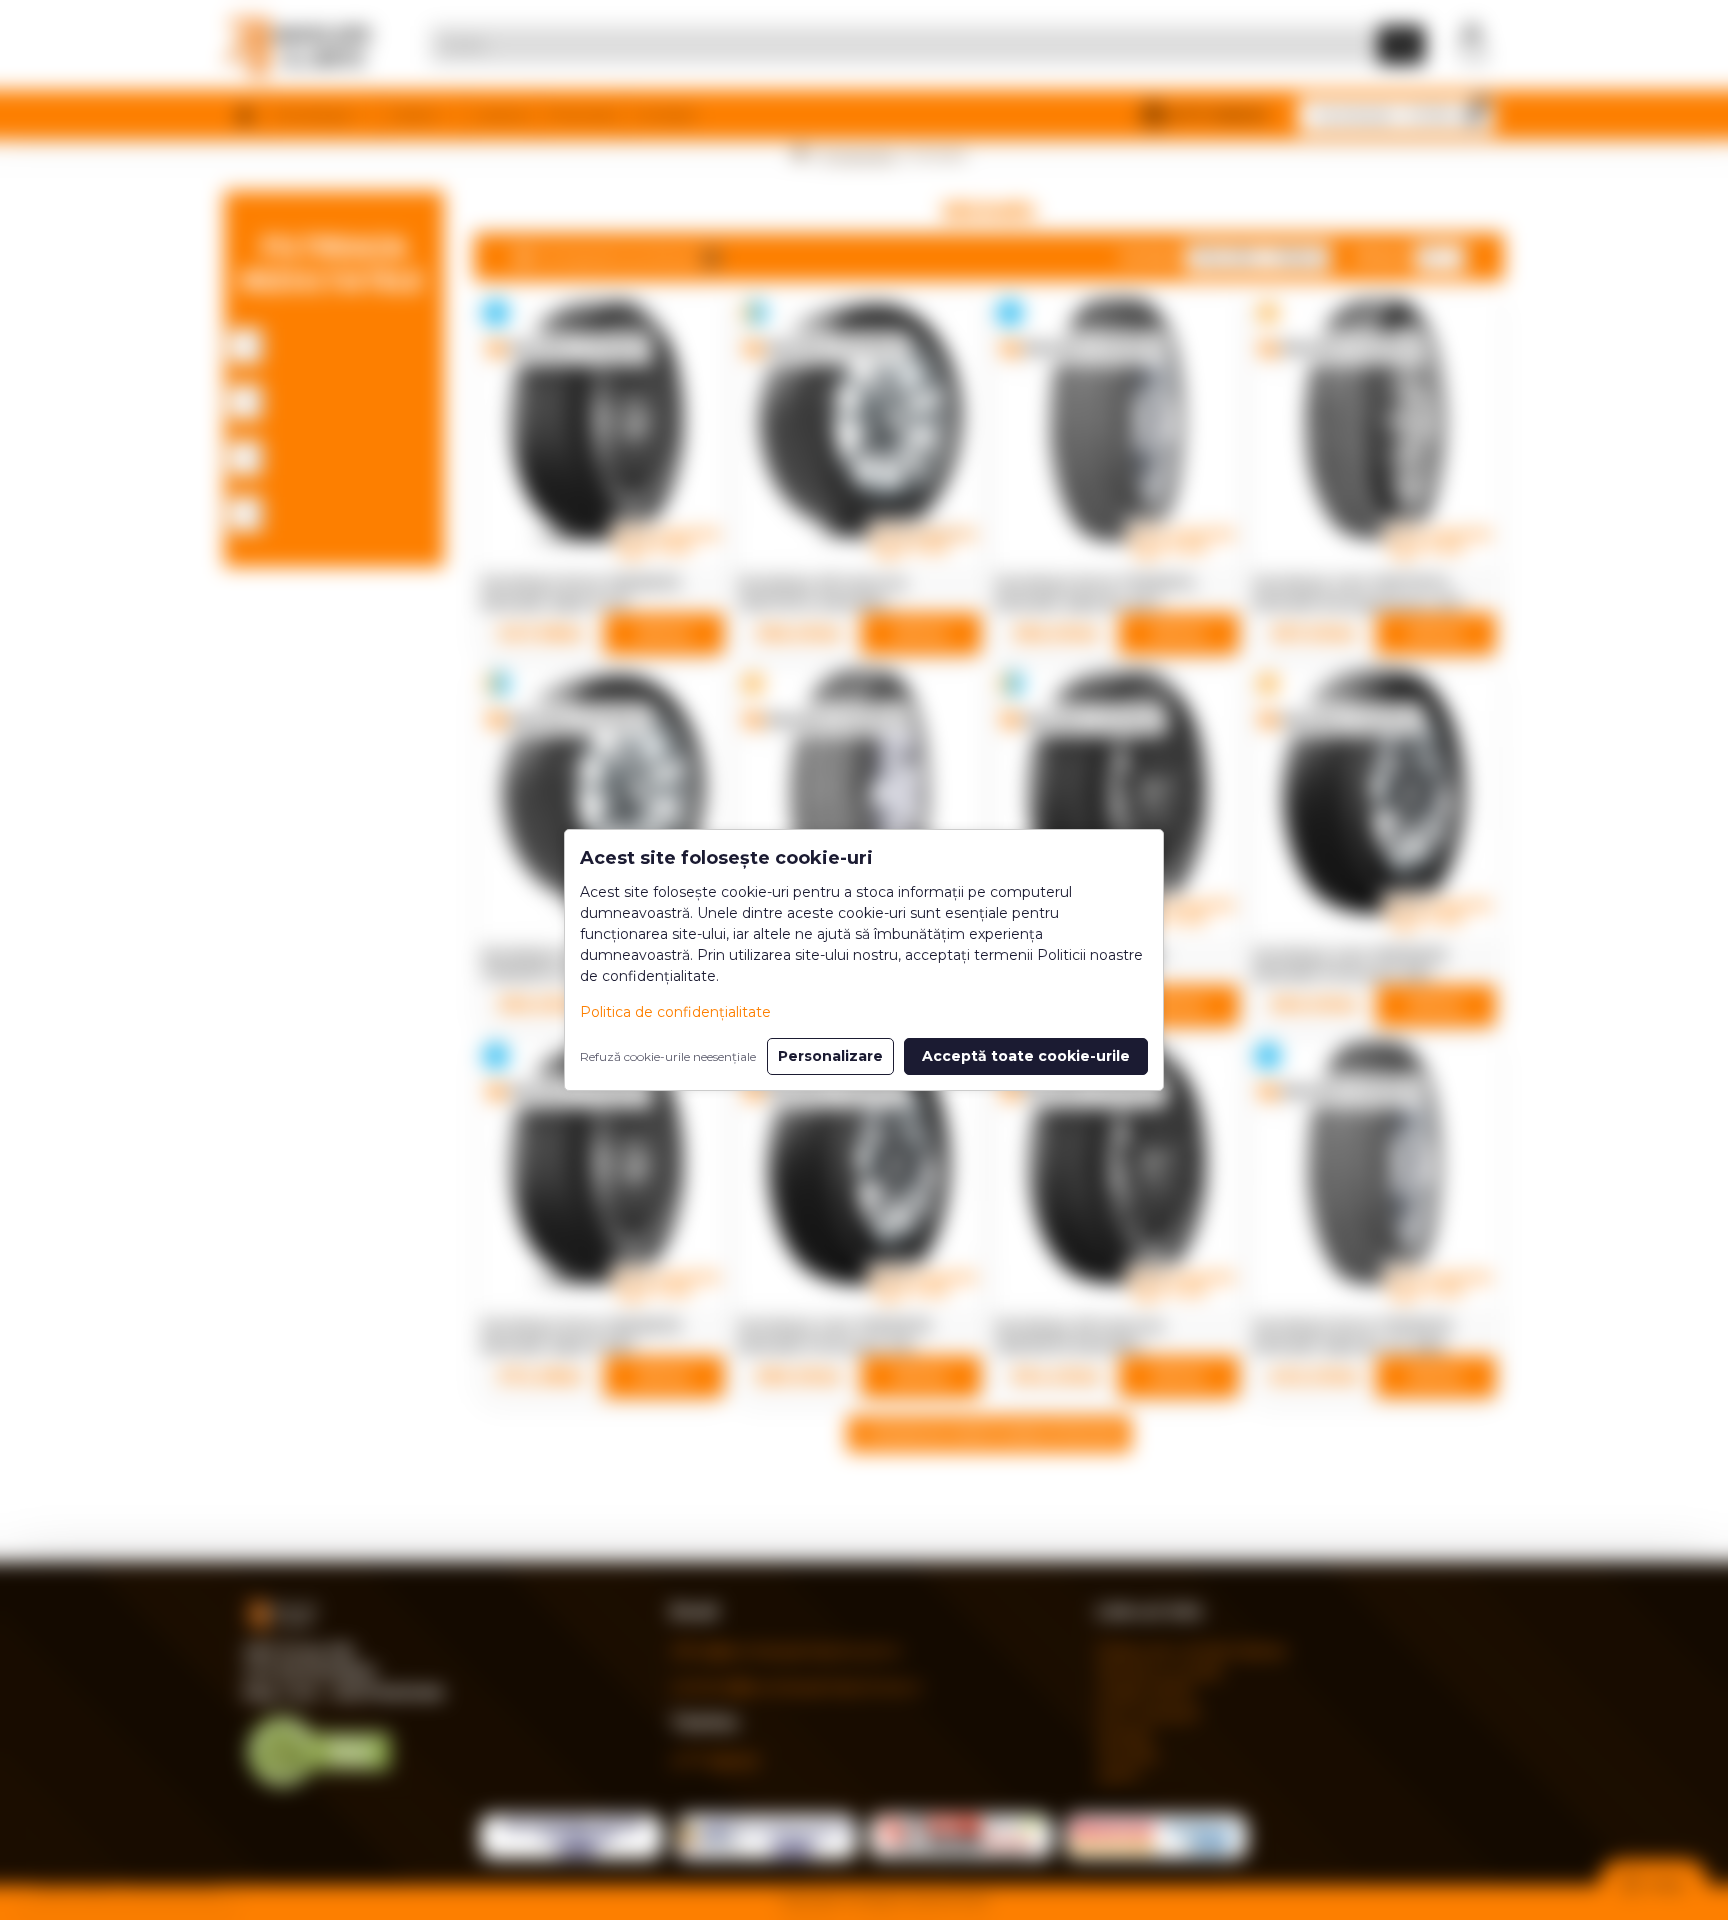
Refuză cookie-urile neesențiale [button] (668, 1056)
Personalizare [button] (830, 1056)
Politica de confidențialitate (675, 1012)
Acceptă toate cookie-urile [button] (1026, 1056)
